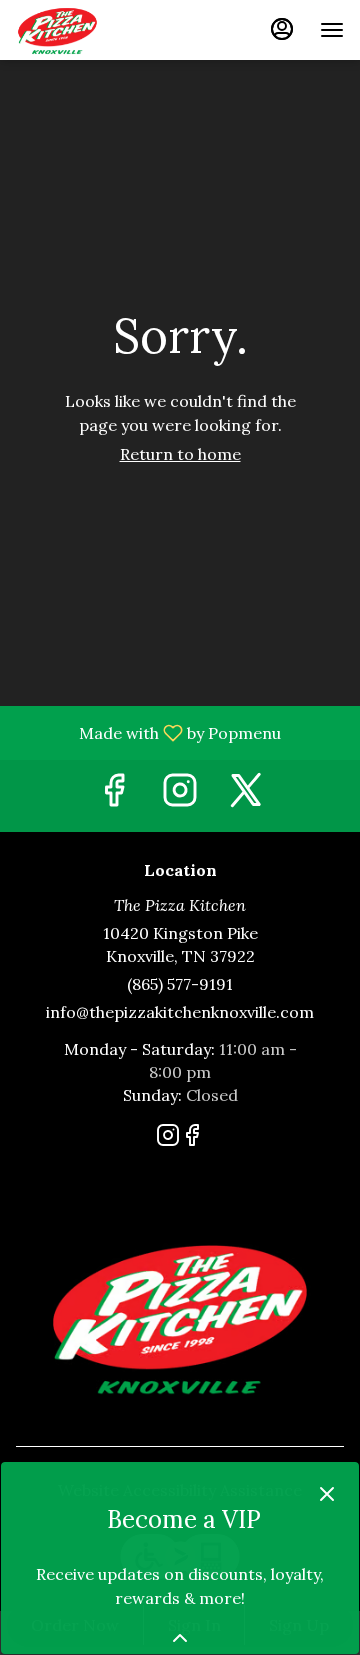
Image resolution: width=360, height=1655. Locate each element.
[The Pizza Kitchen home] (106, 30)
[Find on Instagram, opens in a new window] (180, 795)
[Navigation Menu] (332, 30)
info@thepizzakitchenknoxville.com (180, 1012)
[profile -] (282, 29)
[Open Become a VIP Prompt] (180, 1638)
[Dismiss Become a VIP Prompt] (327, 1494)
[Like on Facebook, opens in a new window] (114, 795)
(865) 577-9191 (180, 984)
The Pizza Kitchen (180, 1316)
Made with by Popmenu (148, 732)
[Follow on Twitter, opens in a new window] (246, 795)
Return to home (180, 454)
